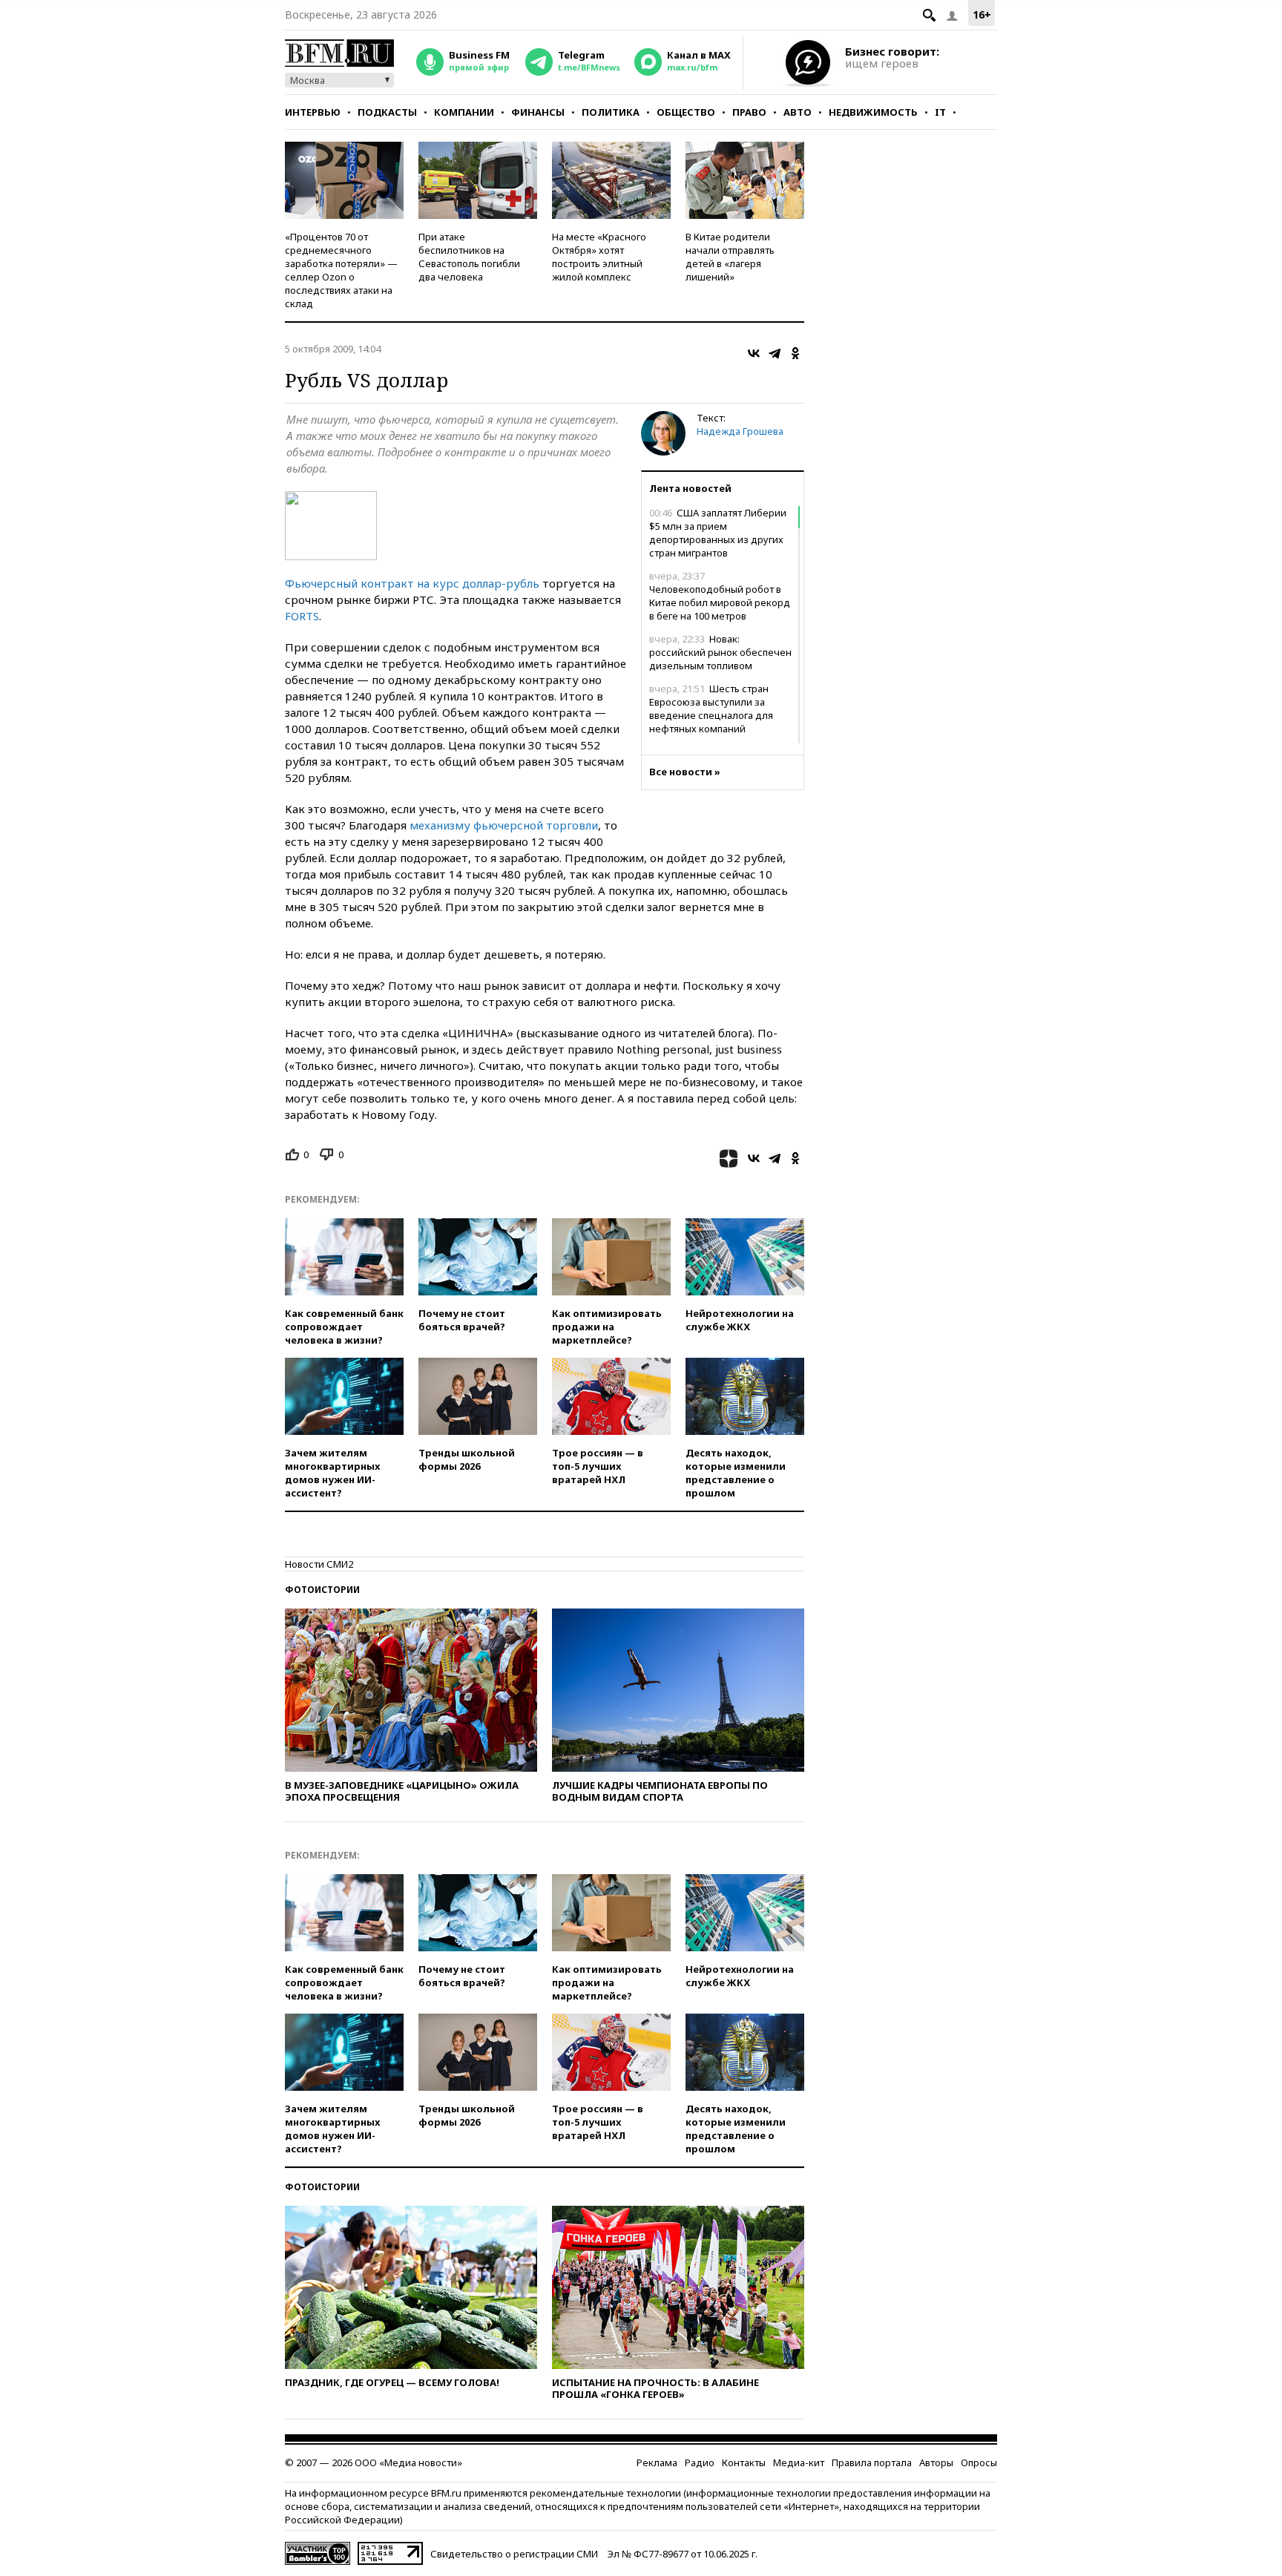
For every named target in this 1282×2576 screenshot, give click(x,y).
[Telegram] (775, 353)
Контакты (744, 2462)
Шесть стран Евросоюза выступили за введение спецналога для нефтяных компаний (711, 709)
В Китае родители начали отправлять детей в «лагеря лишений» (730, 257)
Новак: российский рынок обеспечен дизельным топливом (720, 652)
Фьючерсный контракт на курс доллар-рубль (412, 583)
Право (749, 112)
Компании (464, 112)
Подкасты (387, 112)
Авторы (936, 2462)
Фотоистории (322, 1590)
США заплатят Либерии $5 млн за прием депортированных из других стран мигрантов (718, 533)
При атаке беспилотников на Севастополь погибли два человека (469, 257)
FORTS (302, 616)
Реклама (657, 2462)
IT (940, 112)
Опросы (979, 2462)
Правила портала (872, 2462)
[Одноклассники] (795, 353)
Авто (798, 112)
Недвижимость (873, 112)
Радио (700, 2462)
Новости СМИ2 (319, 1564)
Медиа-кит (799, 2462)
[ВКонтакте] (754, 353)
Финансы (538, 112)
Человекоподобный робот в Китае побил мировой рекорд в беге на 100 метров (720, 596)
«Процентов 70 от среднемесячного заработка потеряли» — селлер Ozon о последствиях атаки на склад (341, 270)
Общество (686, 112)
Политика (611, 112)
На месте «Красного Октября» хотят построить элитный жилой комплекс (599, 257)
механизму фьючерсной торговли (504, 825)
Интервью (313, 112)
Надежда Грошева (740, 431)
